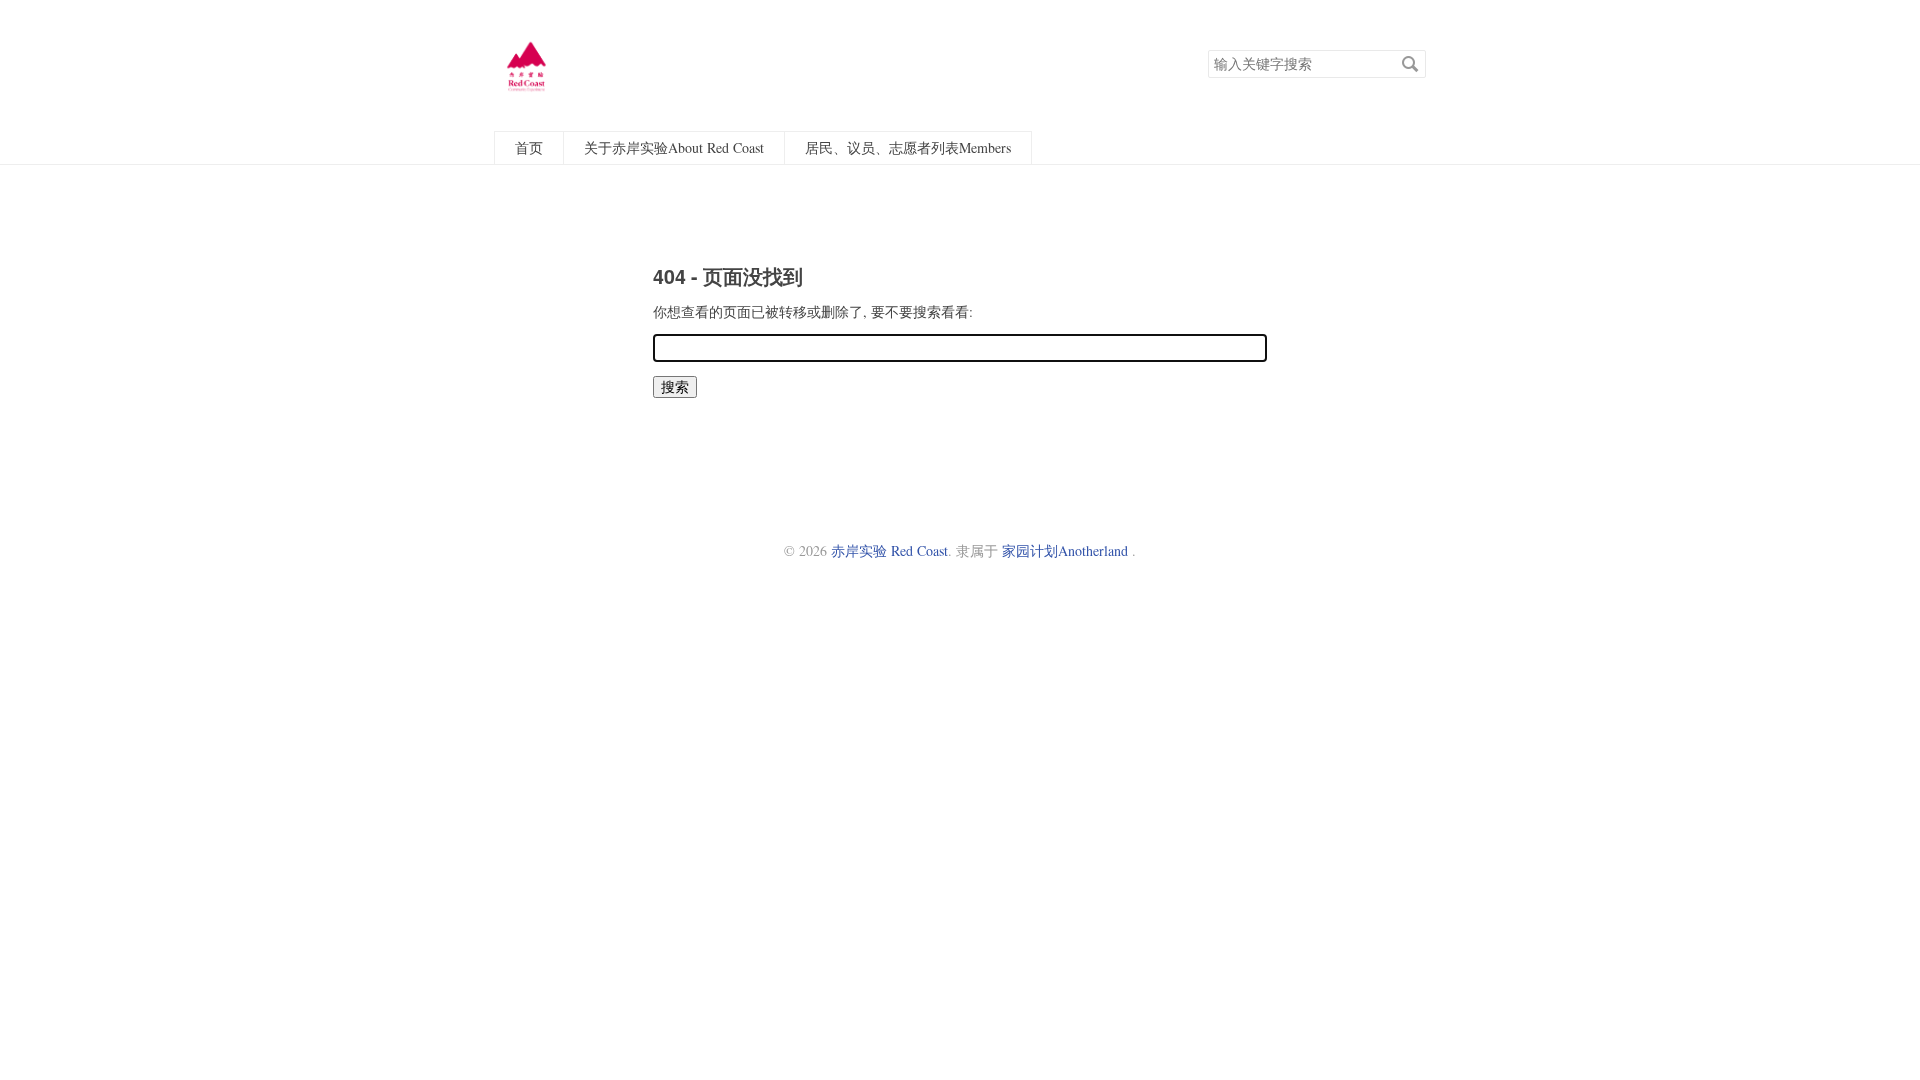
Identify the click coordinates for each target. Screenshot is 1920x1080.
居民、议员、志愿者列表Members (908, 147)
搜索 (1410, 64)
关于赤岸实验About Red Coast (674, 147)
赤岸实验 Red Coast (889, 550)
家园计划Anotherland (1065, 550)
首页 (529, 147)
